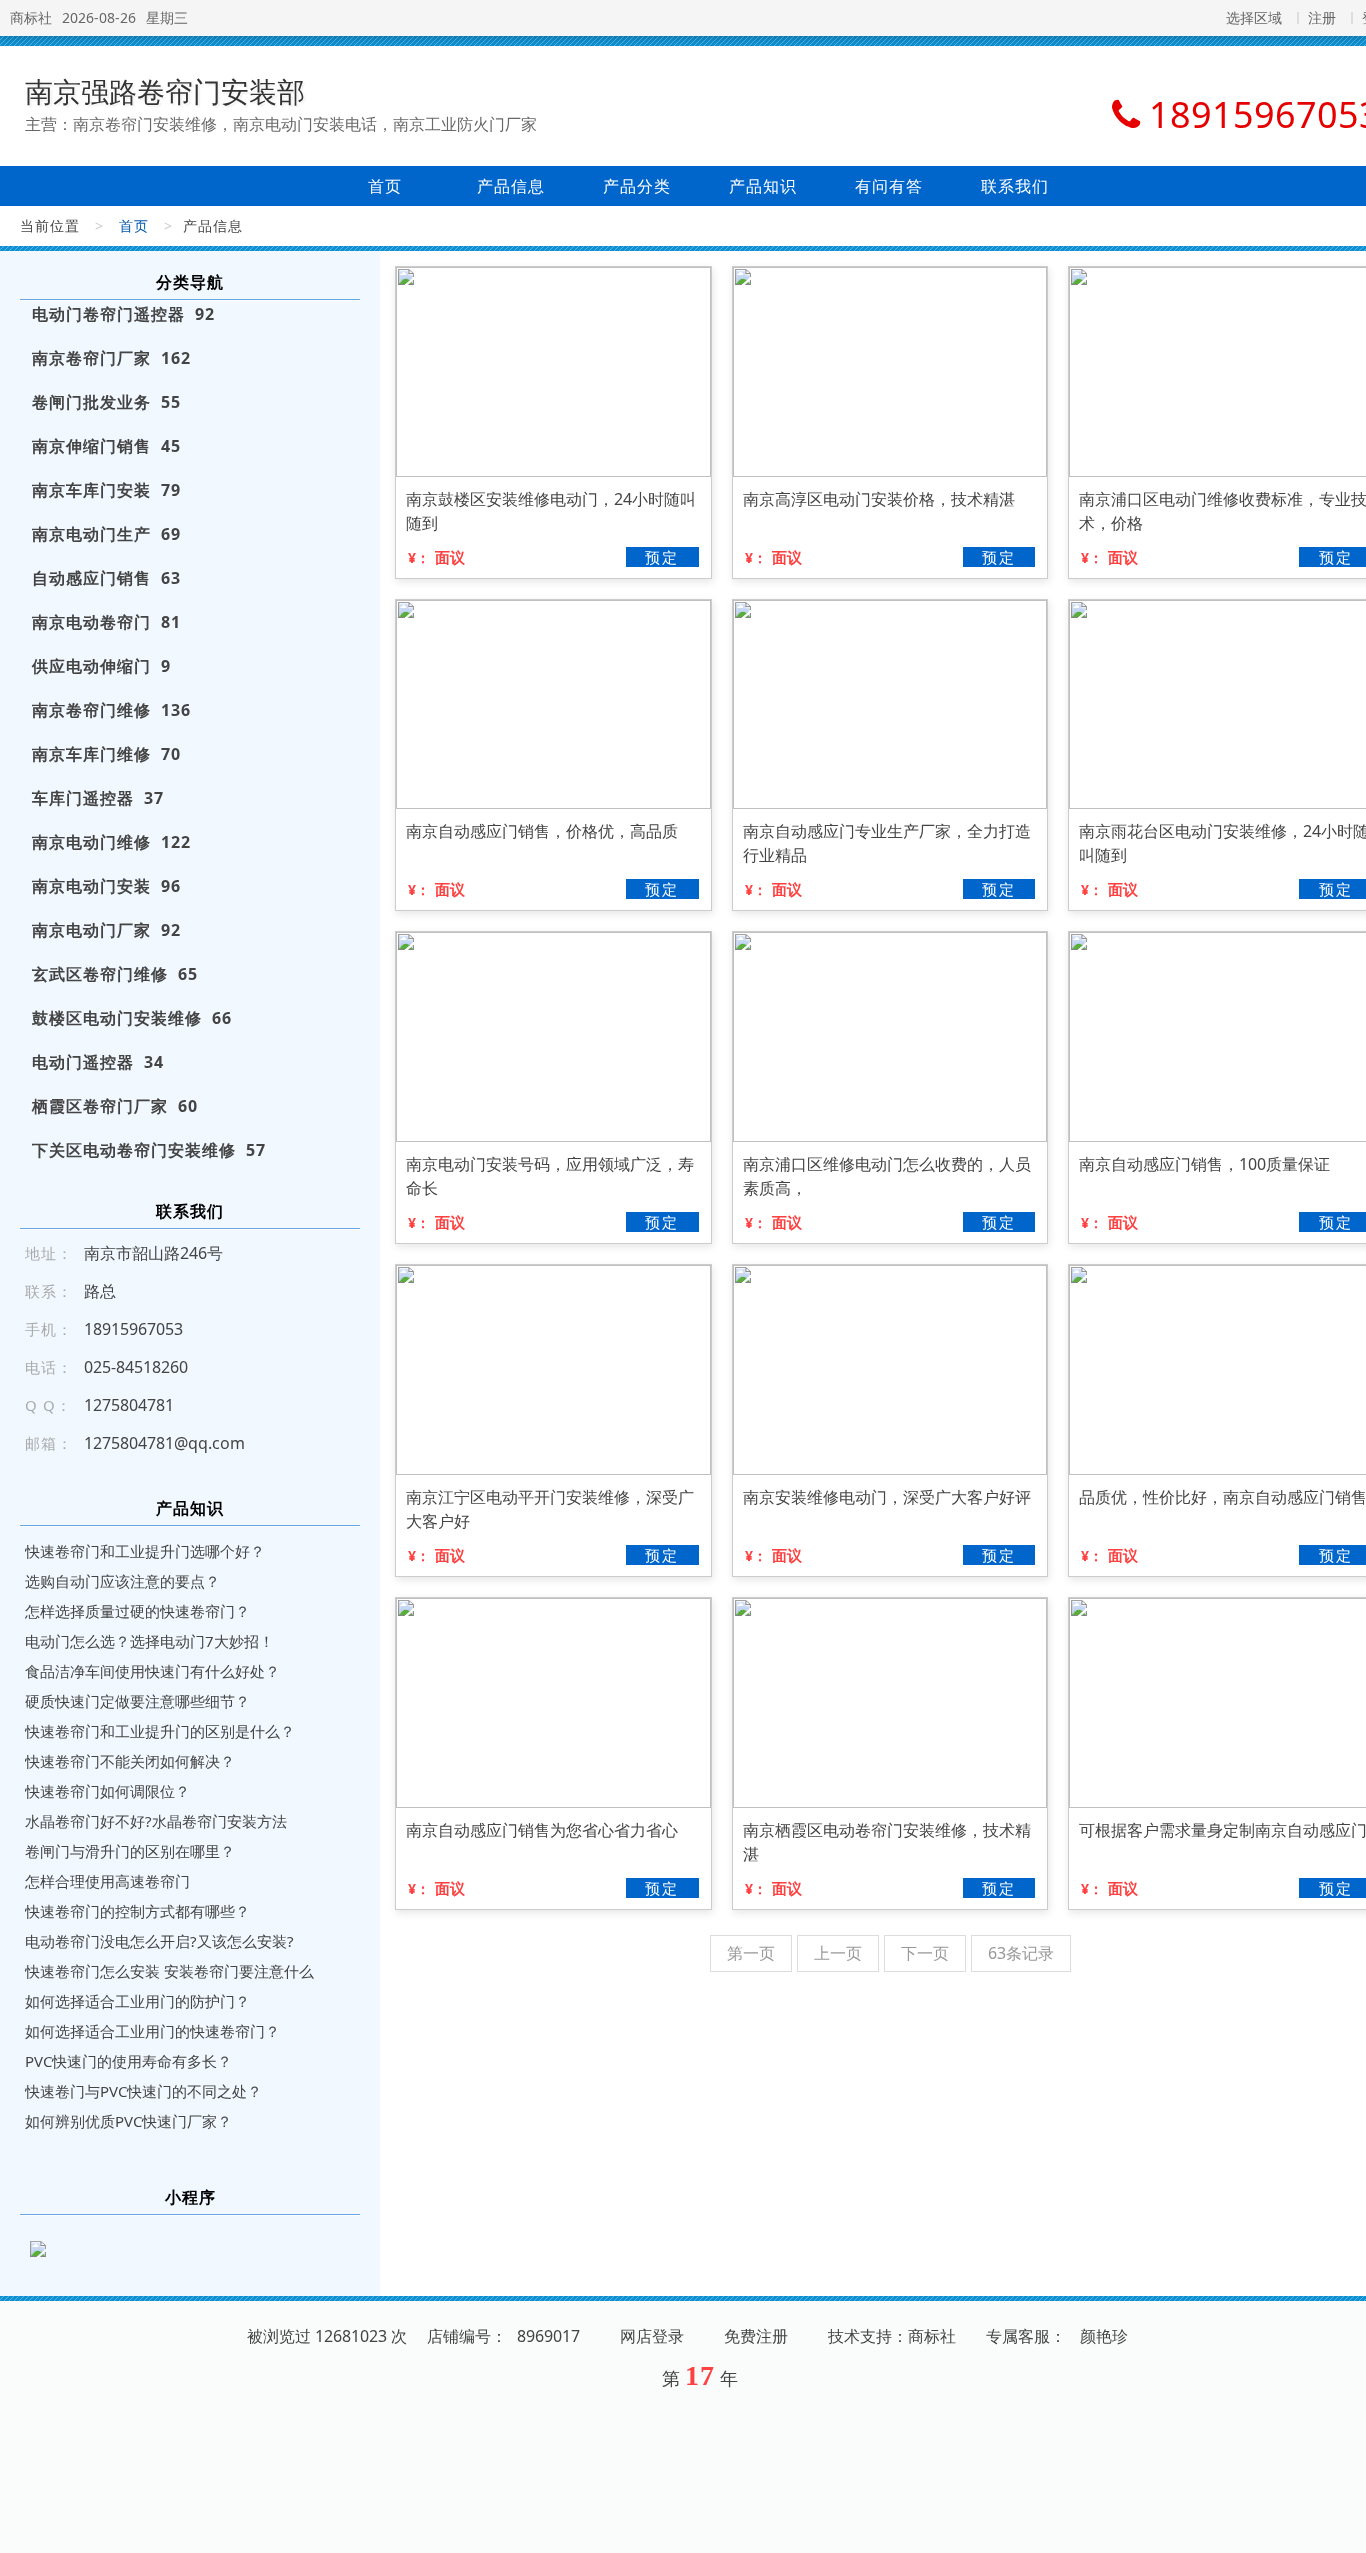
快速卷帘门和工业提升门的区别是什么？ (160, 1731)
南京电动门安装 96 (106, 886)
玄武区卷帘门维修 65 (115, 974)
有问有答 (889, 186)
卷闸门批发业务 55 (106, 402)
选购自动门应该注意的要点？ (122, 1581)
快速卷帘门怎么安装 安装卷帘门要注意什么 (169, 1971)
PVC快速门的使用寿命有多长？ (128, 2061)
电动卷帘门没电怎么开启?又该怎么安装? (159, 1941)
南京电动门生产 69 (106, 534)
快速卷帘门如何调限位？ (107, 1791)
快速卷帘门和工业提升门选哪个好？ (145, 1551)
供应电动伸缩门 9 (101, 666)
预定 (662, 557)
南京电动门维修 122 (111, 842)
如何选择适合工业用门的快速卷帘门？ (152, 2031)
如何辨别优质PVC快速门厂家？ (128, 2121)
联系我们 (1015, 186)
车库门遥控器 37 (98, 798)
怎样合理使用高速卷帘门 (107, 1881)
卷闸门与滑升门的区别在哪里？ (130, 1851)
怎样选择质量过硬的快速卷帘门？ (137, 1611)
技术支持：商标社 (892, 2336)
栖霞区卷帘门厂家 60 (115, 1106)
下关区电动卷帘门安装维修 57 (149, 1150)
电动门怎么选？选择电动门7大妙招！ (149, 1641)
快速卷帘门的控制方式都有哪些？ (137, 1911)
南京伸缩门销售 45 (106, 446)
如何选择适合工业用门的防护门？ (137, 2001)
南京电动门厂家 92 (106, 930)
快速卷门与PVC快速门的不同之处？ (143, 2091)
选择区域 (1254, 17)
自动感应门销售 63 (106, 578)
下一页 (925, 1953)
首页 (385, 186)
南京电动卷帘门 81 (106, 622)
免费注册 (756, 2336)
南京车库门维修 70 (106, 754)
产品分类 (637, 186)
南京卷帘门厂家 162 (111, 358)
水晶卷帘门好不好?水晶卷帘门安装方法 (156, 1821)
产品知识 (763, 186)
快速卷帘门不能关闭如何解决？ (130, 1761)
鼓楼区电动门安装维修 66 (132, 1018)
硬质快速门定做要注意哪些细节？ (137, 1701)
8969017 (548, 2336)
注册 (1322, 17)
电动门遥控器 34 (98, 1062)
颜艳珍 (1104, 2336)
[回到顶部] (1340, 2526)
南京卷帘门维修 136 (111, 710)
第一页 (751, 1953)
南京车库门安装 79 (106, 490)
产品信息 (511, 186)
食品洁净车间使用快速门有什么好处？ (152, 1671)
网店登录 (652, 2336)
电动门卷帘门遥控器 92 (123, 314)
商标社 (31, 17)
